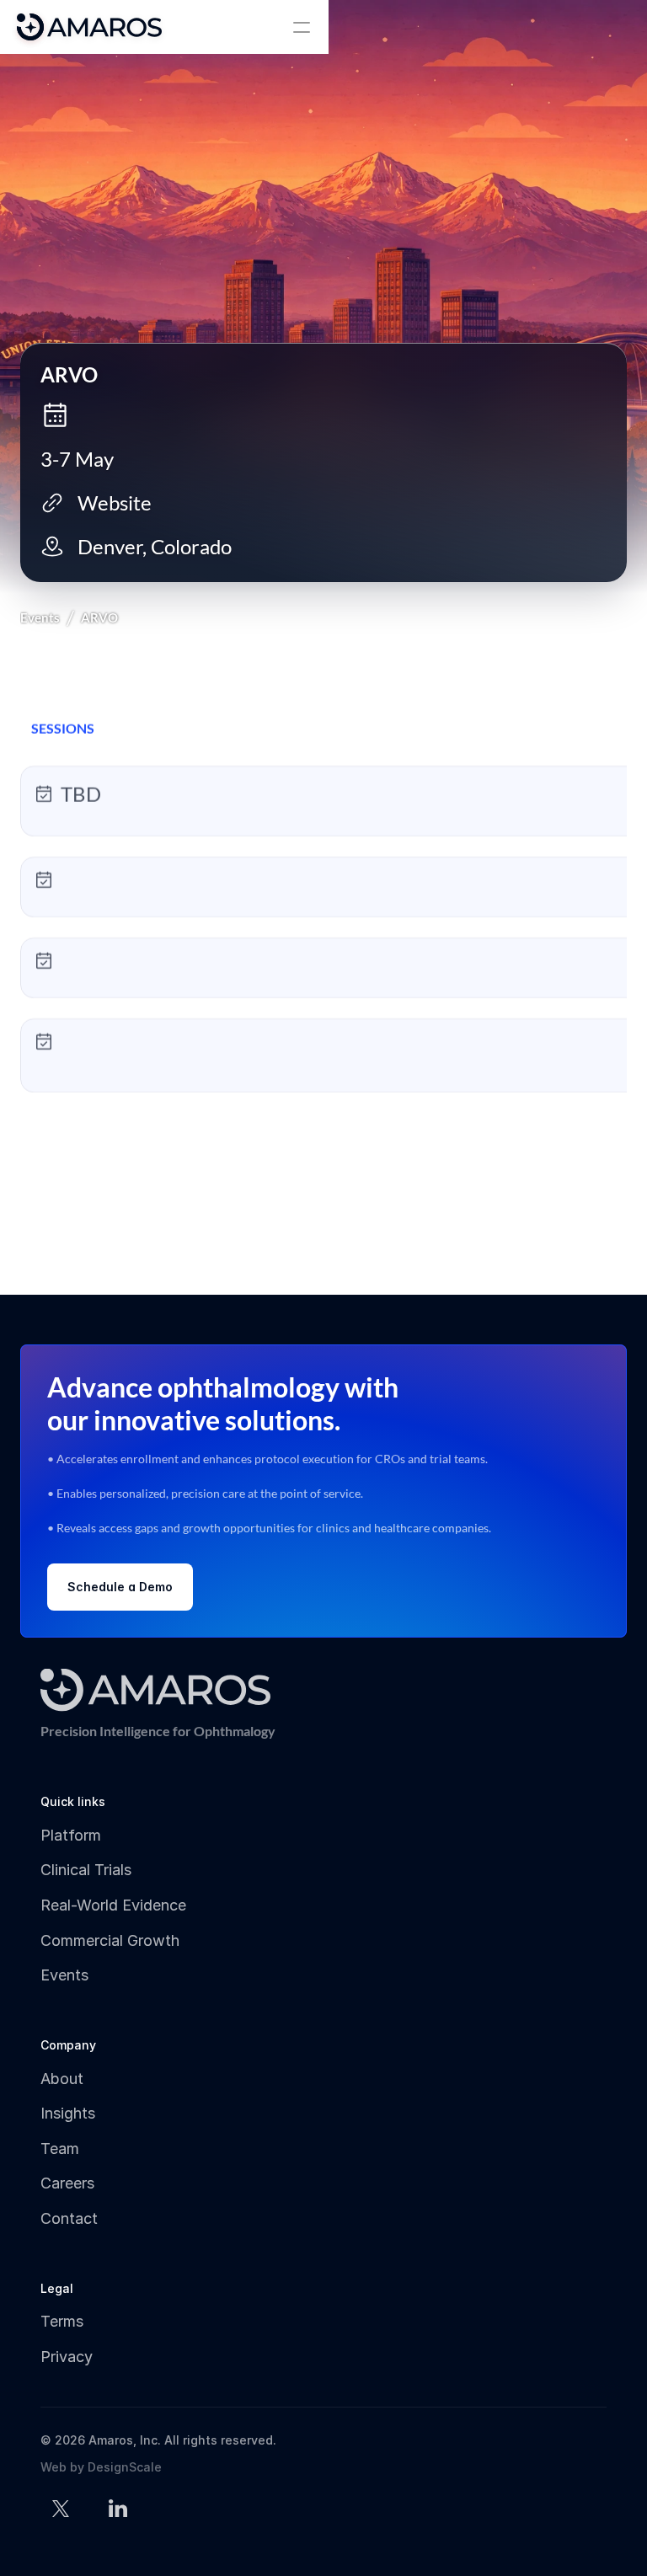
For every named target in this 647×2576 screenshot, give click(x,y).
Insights (68, 2113)
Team (60, 2148)
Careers (67, 2183)
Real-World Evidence (113, 1905)
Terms (62, 2321)
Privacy (67, 2357)
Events (40, 617)
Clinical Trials (86, 1870)
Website (115, 502)
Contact (69, 2218)
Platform (71, 1835)
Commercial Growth (110, 1940)
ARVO (99, 617)
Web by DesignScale (101, 2467)
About (62, 2079)
